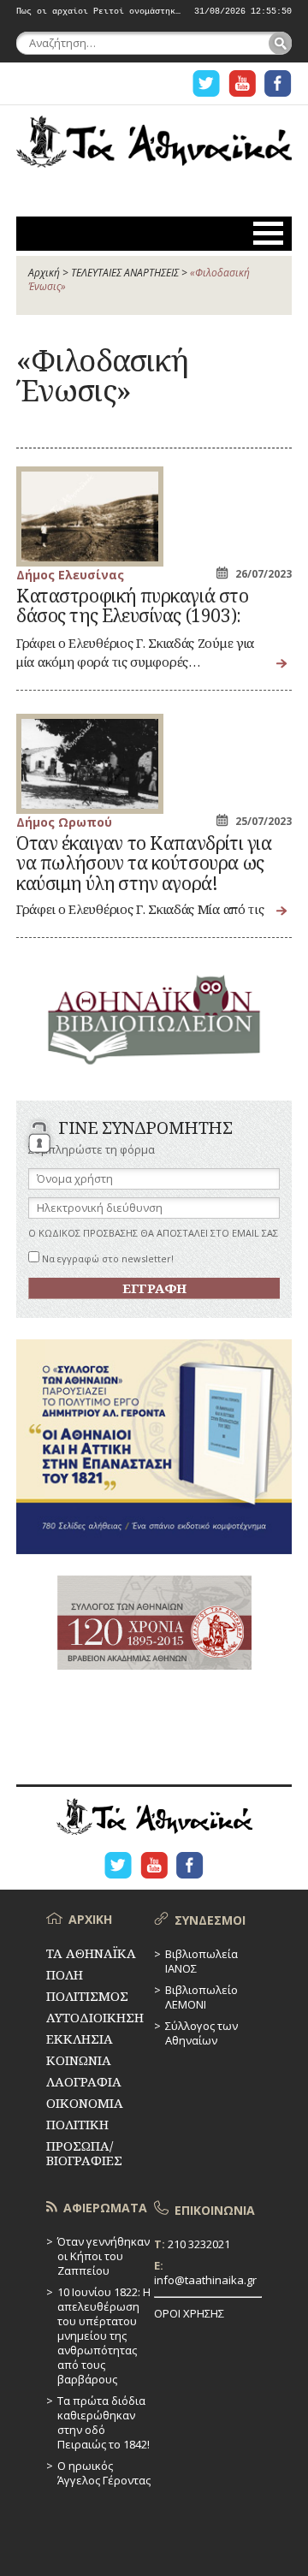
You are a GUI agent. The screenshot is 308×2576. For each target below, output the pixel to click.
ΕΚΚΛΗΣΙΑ (80, 2039)
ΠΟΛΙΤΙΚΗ (77, 2124)
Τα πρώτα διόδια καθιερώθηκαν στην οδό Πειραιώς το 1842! (104, 2422)
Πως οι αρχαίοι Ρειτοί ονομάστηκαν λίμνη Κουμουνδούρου (99, 12)
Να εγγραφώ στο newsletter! (107, 1258)
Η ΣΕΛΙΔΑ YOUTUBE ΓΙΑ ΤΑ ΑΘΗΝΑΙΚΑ (242, 83)
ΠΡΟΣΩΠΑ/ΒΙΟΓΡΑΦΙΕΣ (84, 2153)
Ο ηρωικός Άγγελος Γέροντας (104, 2473)
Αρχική (44, 273)
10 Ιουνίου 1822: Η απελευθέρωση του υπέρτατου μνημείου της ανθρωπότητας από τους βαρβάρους (104, 2336)
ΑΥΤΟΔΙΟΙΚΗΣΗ (95, 2017)
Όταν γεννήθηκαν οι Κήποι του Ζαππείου (104, 2256)
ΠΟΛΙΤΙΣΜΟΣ (87, 1996)
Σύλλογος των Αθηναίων (201, 2033)
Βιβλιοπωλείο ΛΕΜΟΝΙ (201, 1997)
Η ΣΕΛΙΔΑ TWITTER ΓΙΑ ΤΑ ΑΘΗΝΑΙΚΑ (206, 83)
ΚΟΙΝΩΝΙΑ (79, 2060)
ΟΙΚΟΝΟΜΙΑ (85, 2103)
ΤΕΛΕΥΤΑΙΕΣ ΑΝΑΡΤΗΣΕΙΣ (125, 273)
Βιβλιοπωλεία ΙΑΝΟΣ (201, 1961)
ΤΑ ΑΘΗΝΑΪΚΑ (154, 151)
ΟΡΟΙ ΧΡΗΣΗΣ (189, 2313)
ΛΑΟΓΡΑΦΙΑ (84, 2081)
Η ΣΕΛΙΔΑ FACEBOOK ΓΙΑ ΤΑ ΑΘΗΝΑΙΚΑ (278, 83)
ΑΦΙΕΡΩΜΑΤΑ (105, 2208)
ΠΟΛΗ (65, 1974)
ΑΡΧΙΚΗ (90, 1919)
